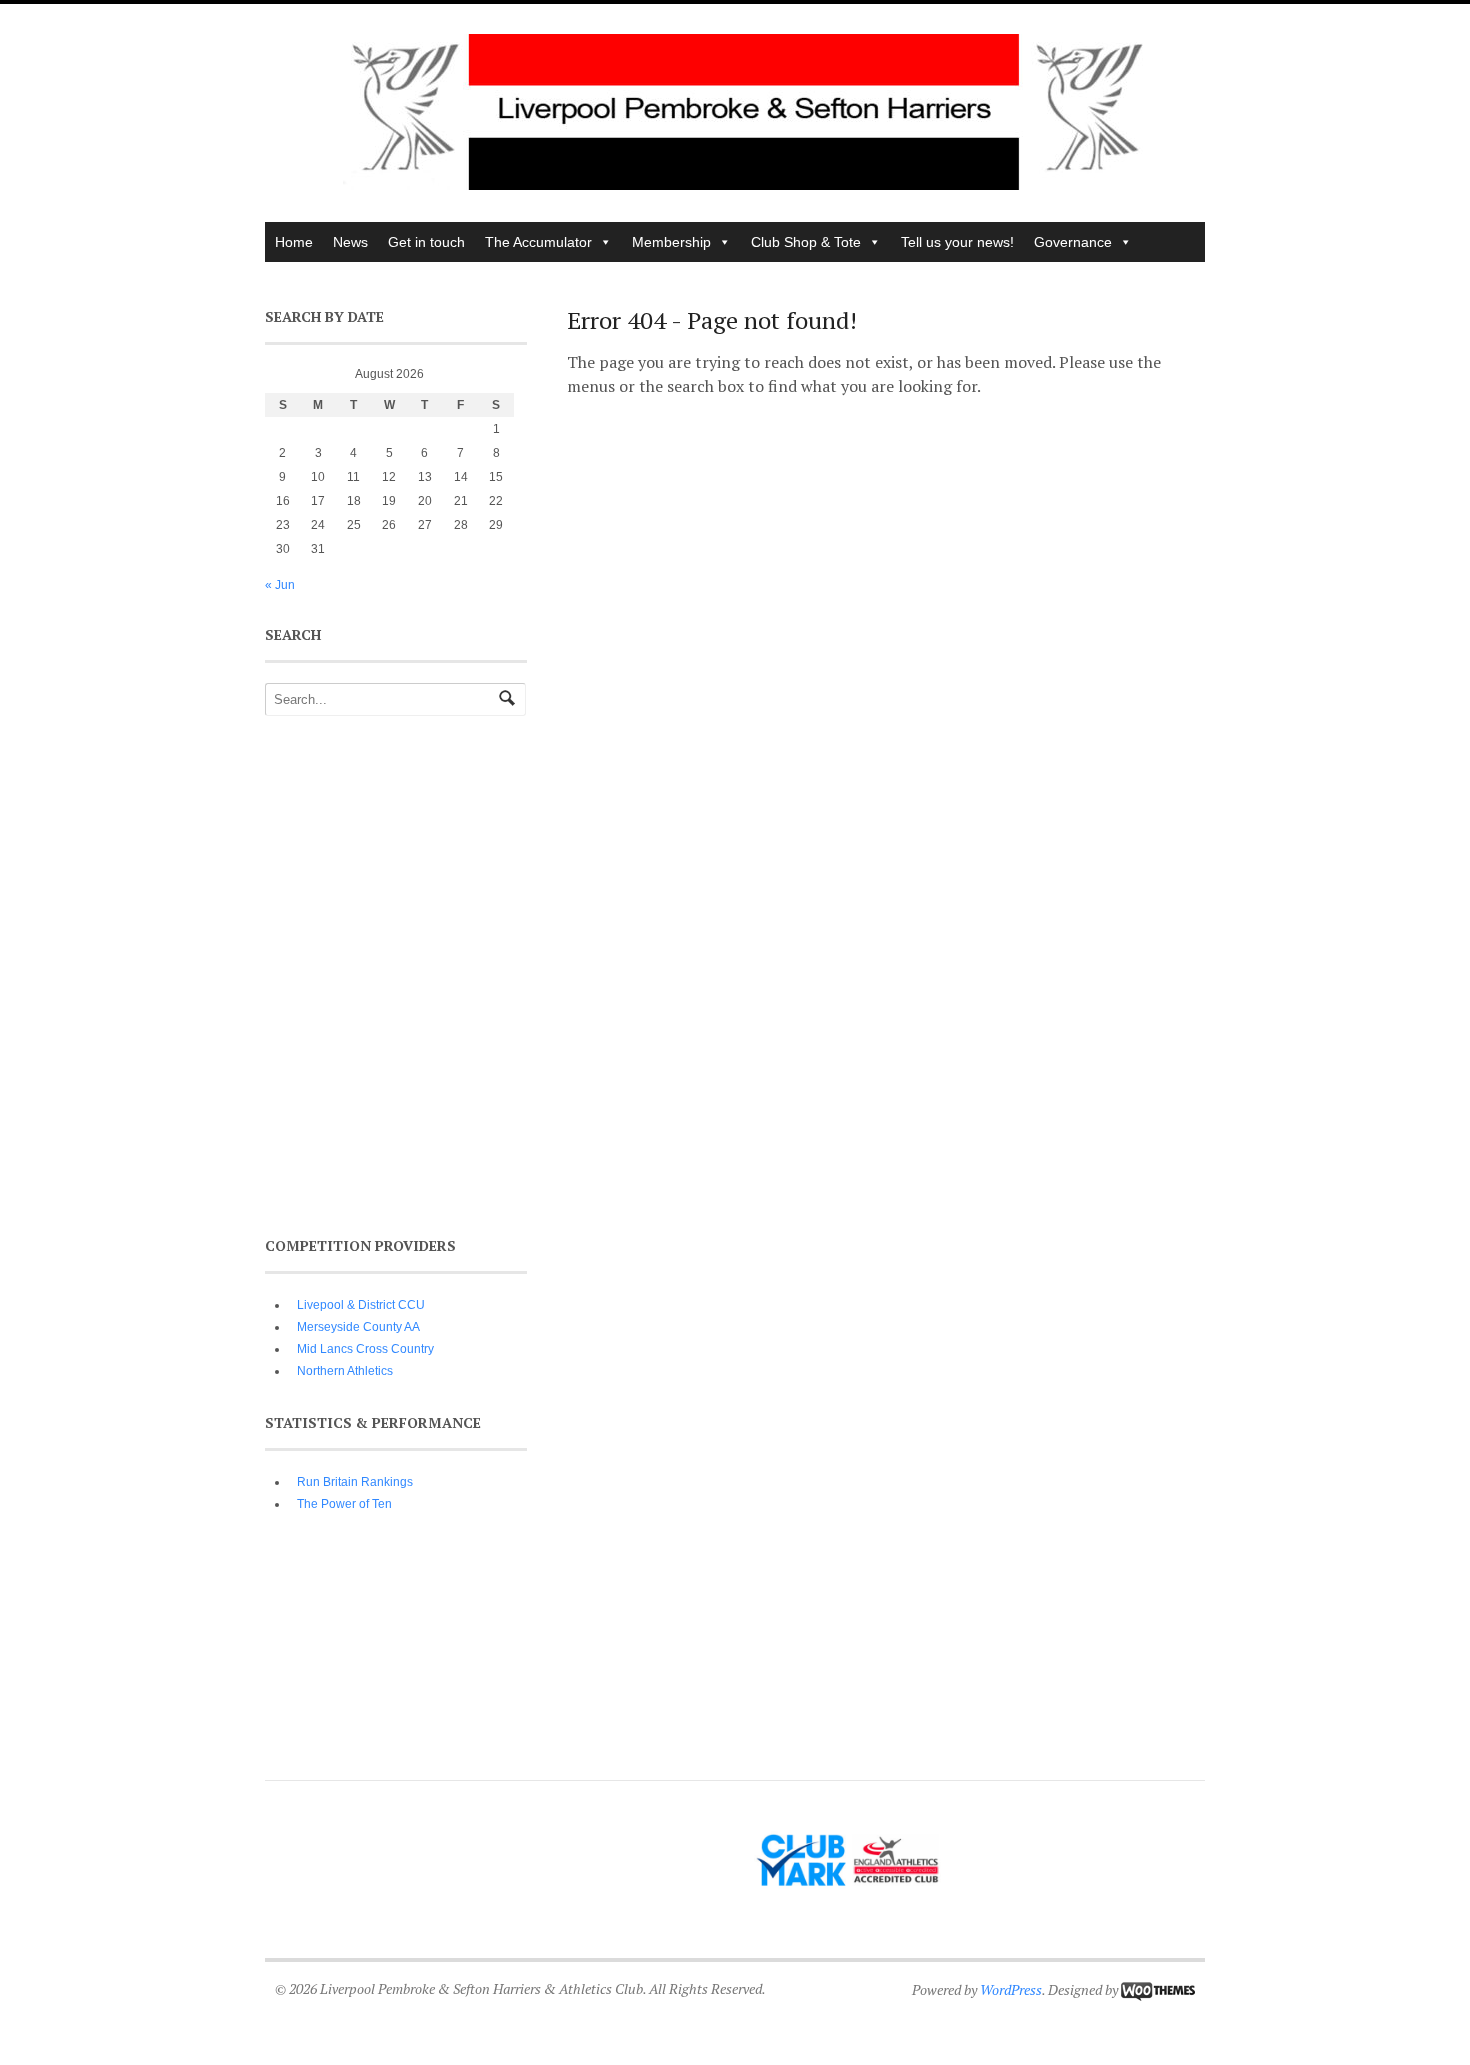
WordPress (1011, 1989)
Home (294, 242)
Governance (1073, 242)
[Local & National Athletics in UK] (745, 185)
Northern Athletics (345, 1371)
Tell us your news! (957, 242)
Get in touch (426, 242)
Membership (671, 242)
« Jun (280, 585)
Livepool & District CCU (361, 1305)
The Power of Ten (344, 1504)
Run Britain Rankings (355, 1482)
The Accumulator (538, 242)
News (350, 242)
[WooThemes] (1158, 1989)
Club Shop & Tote (806, 242)
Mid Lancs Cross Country (365, 1349)
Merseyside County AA (358, 1327)
